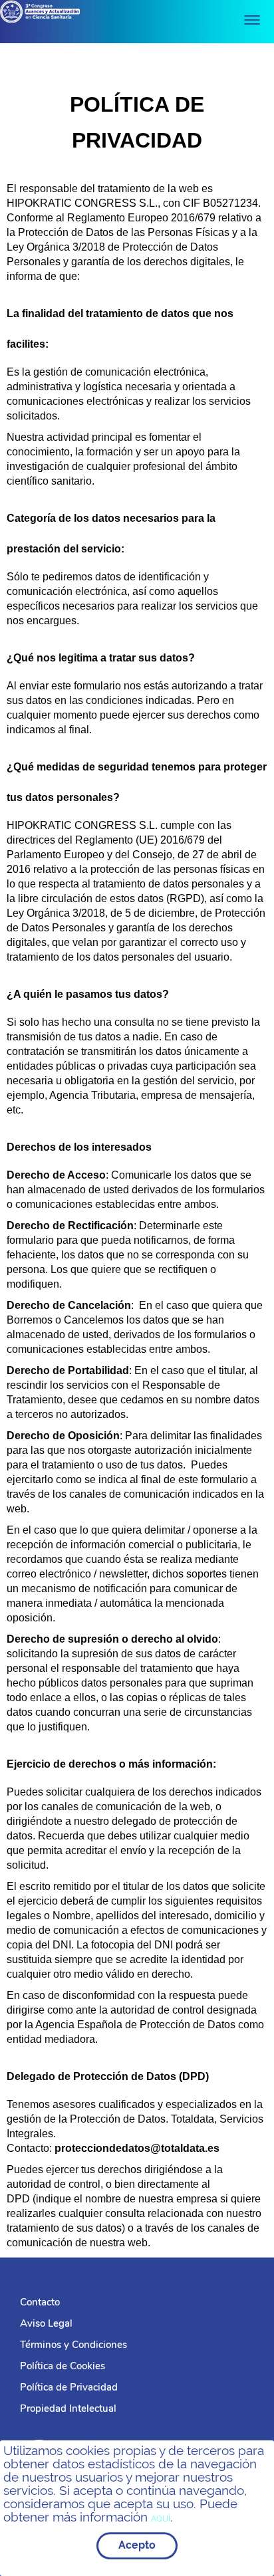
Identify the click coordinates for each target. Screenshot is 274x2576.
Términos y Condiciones (73, 2345)
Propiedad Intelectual (68, 2408)
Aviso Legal (46, 2323)
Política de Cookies (63, 2366)
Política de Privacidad (69, 2387)
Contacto (40, 2302)
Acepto (137, 2545)
